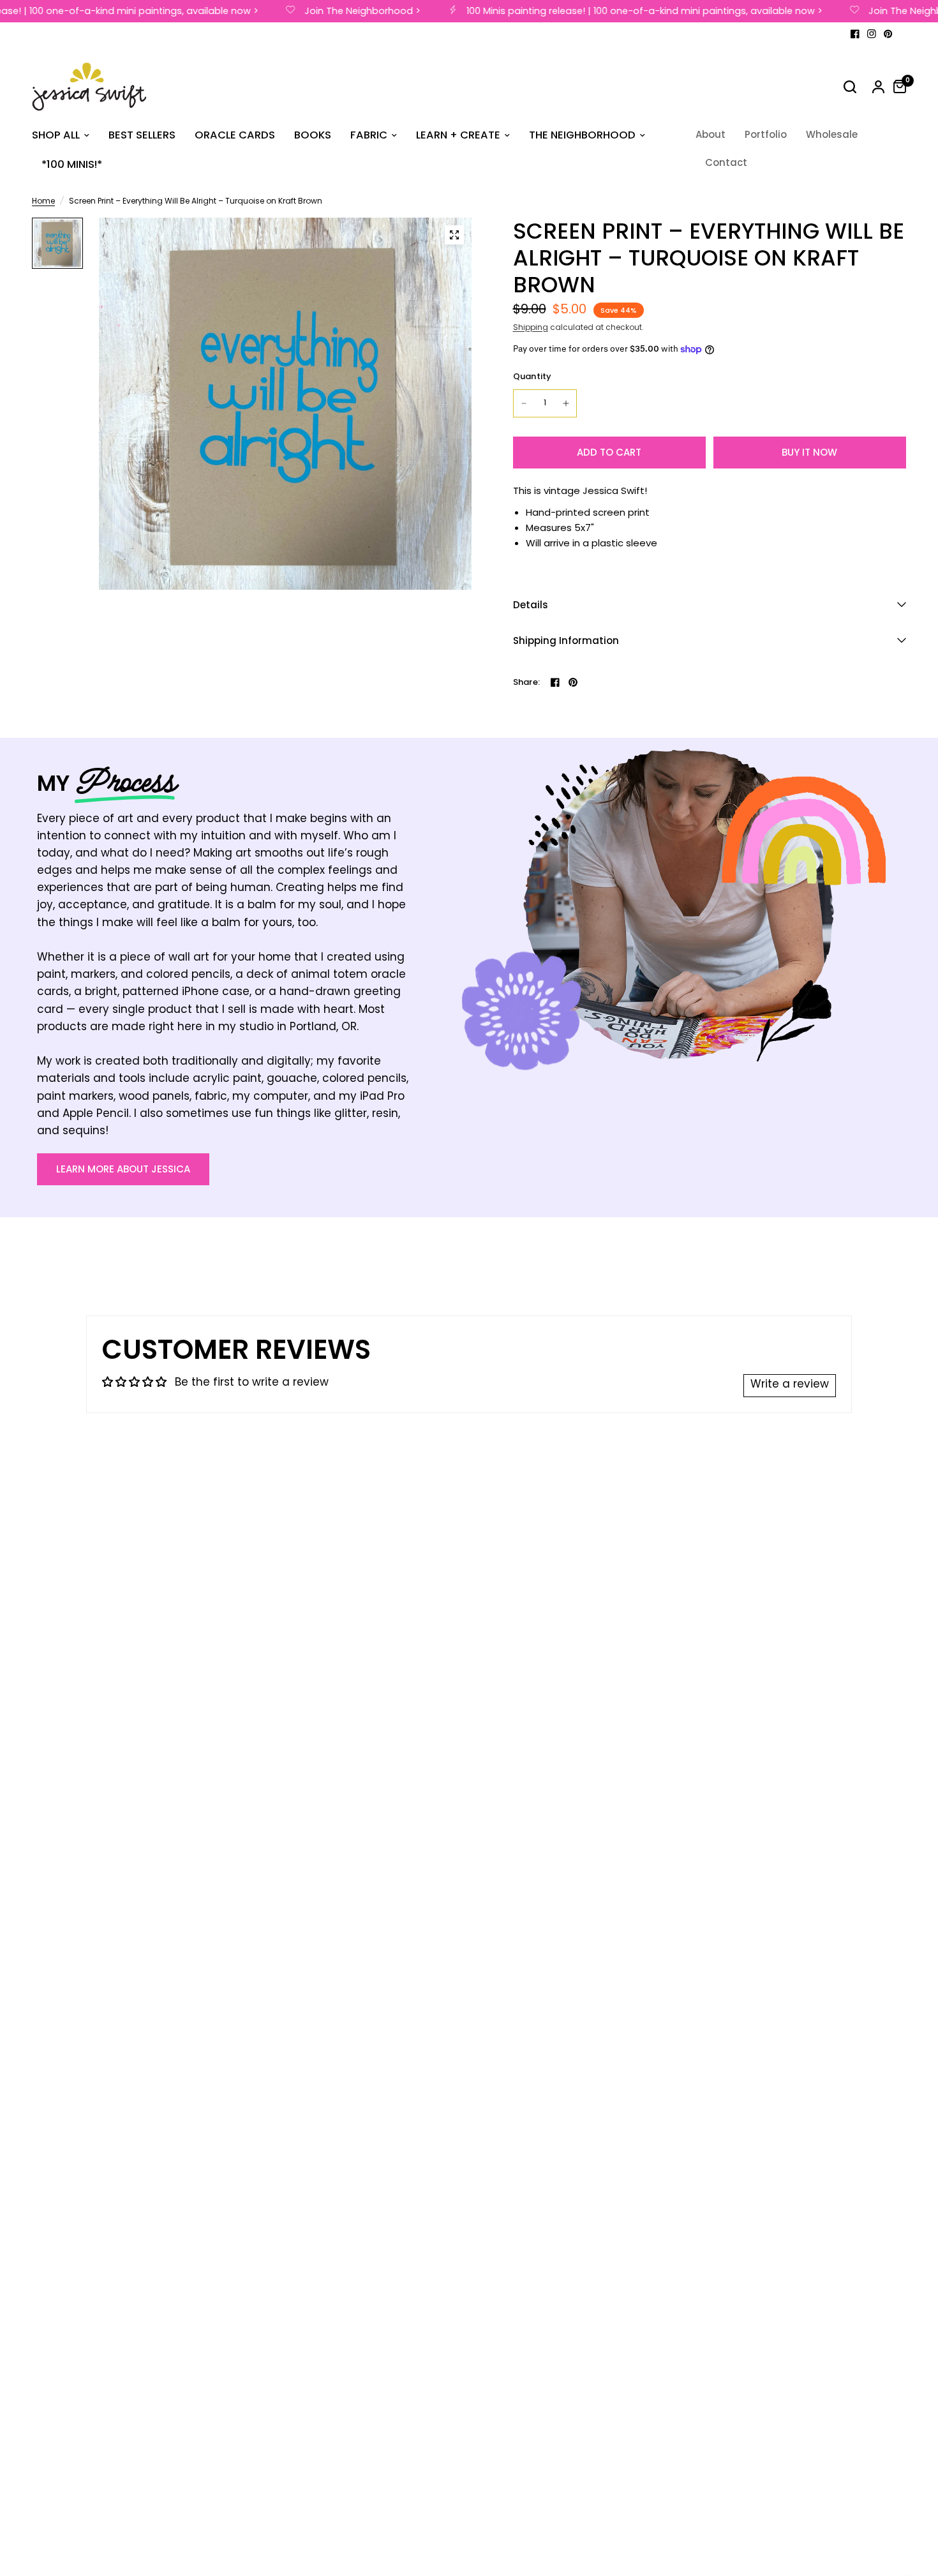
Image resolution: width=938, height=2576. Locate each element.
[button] (123, 1169)
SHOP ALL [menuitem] (56, 135)
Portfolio (766, 134)
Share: (527, 682)
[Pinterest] (888, 34)
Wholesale (832, 134)
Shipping (531, 328)
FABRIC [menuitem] (369, 135)
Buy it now (809, 452)
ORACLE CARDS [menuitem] (235, 135)
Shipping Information (566, 640)
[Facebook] (855, 34)
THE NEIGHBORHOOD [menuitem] (582, 135)
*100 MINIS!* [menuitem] (72, 164)
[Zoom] (454, 235)
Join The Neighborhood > (344, 11)
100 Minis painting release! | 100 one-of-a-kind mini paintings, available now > (626, 11)
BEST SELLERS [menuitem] (142, 135)
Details (531, 605)
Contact (726, 162)
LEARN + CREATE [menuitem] (458, 135)
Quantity (532, 376)
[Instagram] (872, 34)
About (711, 134)
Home (43, 202)
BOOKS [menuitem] (313, 135)
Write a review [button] (790, 1385)
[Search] (850, 87)
